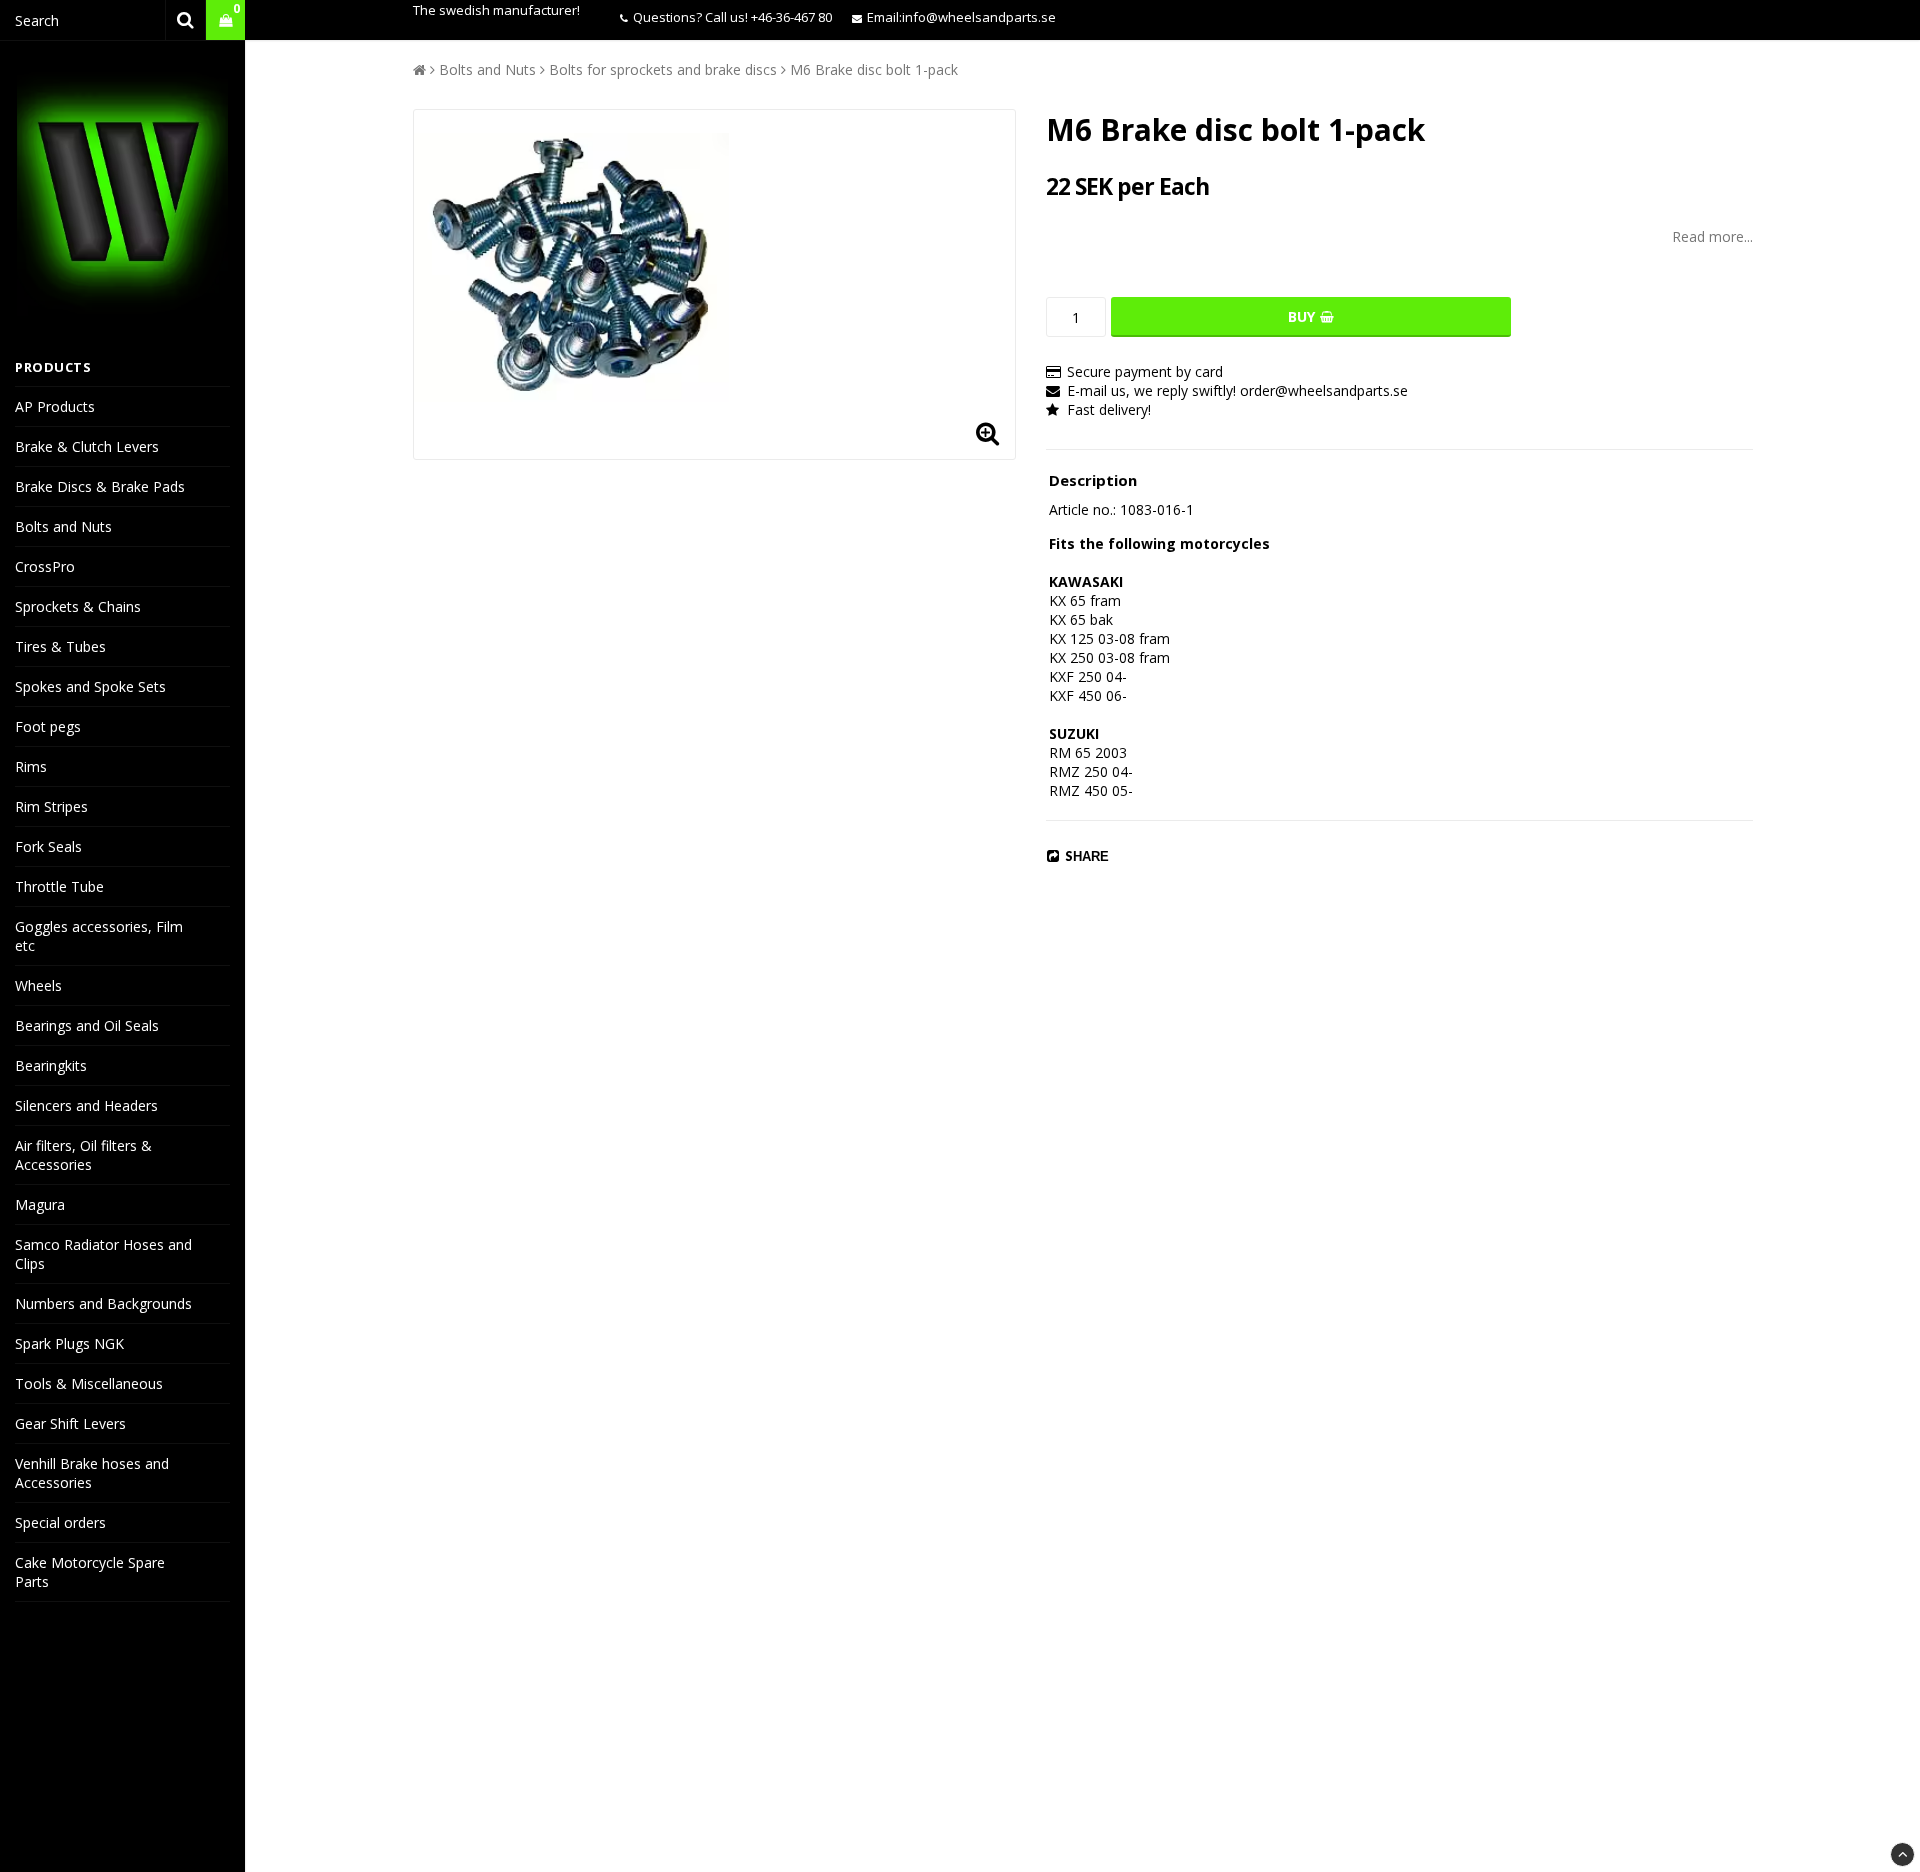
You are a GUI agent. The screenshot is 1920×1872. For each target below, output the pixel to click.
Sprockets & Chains (78, 606)
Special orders (60, 1522)
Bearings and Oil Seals (87, 1025)
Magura (40, 1204)
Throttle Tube (59, 886)
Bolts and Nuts (63, 526)
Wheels (38, 985)
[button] (225, 20)
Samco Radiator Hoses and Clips (103, 1254)
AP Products (55, 406)
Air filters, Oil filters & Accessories (83, 1155)
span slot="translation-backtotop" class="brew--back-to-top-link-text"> (1902, 1854)
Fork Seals (48, 846)
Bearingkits (51, 1065)
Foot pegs (48, 726)
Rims (31, 766)
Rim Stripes (51, 806)
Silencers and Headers (86, 1105)
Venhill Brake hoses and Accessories (92, 1473)
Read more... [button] (1712, 236)
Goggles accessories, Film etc (99, 936)
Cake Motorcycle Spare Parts (90, 1572)
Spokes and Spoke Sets (90, 686)
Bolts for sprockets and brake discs (663, 69)
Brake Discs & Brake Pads (100, 486)
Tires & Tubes (60, 646)
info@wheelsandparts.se (979, 17)
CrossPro (45, 566)
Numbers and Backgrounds (103, 1303)
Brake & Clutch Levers (87, 446)
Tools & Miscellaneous (89, 1383)
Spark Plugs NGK (69, 1343)
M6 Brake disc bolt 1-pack (874, 69)
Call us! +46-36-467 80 (768, 17)
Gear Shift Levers (70, 1423)
